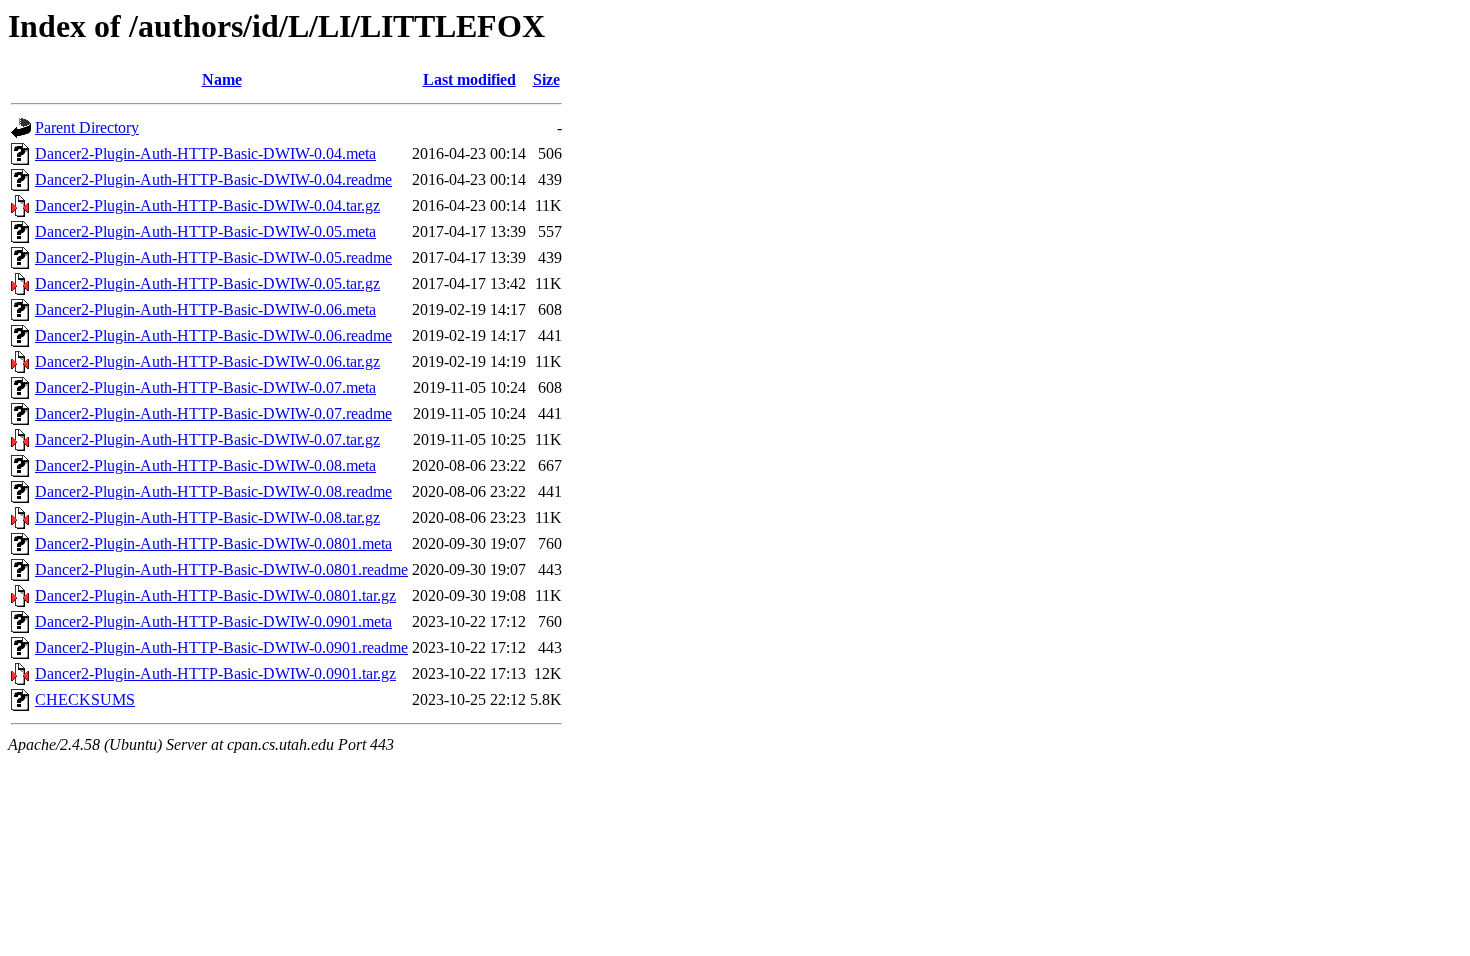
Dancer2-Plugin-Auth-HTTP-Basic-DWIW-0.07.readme (213, 413)
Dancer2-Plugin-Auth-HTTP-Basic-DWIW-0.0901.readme (221, 647)
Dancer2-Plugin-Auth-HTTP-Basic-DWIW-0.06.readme (213, 335)
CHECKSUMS (85, 699)
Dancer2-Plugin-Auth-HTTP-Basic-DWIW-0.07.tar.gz (207, 439)
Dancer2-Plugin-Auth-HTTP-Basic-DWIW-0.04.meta (205, 153)
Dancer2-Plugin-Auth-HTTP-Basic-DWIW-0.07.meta (205, 387)
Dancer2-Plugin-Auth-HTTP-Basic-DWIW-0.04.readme (213, 179)
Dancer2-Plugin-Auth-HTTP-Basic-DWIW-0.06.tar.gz (207, 361)
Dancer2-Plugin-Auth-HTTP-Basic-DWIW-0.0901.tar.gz (215, 673)
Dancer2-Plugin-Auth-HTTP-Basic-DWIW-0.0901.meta (213, 621)
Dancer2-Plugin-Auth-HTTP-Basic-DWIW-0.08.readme (213, 491)
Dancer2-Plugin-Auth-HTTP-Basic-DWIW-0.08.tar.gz (207, 517)
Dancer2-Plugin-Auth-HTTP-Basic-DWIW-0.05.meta (205, 231)
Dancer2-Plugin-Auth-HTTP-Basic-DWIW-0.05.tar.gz (207, 283)
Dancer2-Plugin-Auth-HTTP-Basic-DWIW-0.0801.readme (221, 569)
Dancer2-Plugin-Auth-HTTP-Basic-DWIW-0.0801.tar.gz (215, 595)
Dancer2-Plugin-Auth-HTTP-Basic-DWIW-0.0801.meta (213, 543)
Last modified (469, 79)
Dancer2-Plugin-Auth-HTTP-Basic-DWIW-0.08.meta (205, 465)
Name (222, 79)
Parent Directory (87, 127)
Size (546, 79)
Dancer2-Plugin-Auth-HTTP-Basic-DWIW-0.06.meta (205, 309)
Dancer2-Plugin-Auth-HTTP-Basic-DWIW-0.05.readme (213, 257)
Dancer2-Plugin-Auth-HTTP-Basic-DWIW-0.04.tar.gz (207, 205)
